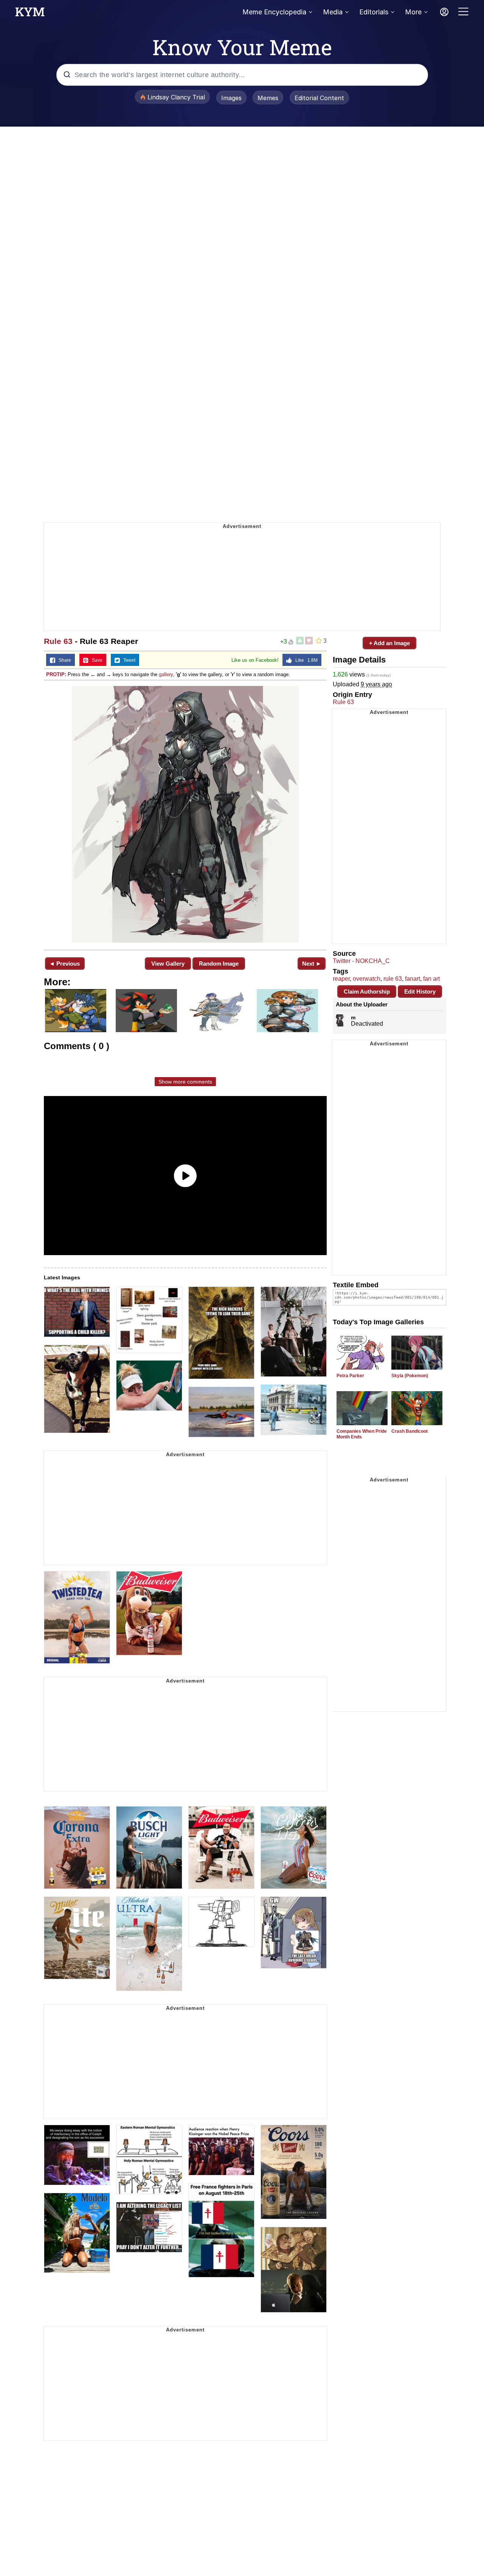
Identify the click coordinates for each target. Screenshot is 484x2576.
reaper (341, 979)
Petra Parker (350, 1376)
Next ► (312, 964)
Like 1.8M (305, 660)
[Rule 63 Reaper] (185, 814)
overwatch (367, 979)
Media (333, 12)
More (413, 12)
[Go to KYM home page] (30, 14)
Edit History (420, 992)
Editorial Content (319, 98)
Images (231, 98)
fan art (431, 979)
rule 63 (393, 979)
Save (95, 660)
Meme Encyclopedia (274, 12)
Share (63, 660)
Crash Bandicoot (410, 1431)
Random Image (219, 964)
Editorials (374, 12)
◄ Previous (64, 964)
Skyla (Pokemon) (410, 1376)
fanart (413, 979)
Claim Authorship (367, 992)
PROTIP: (56, 674)
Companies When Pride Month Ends (362, 1434)
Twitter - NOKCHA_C (361, 961)
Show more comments (185, 1082)
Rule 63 (58, 641)
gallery (166, 674)
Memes (268, 98)
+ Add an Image (389, 643)
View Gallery (168, 964)
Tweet (128, 660)
